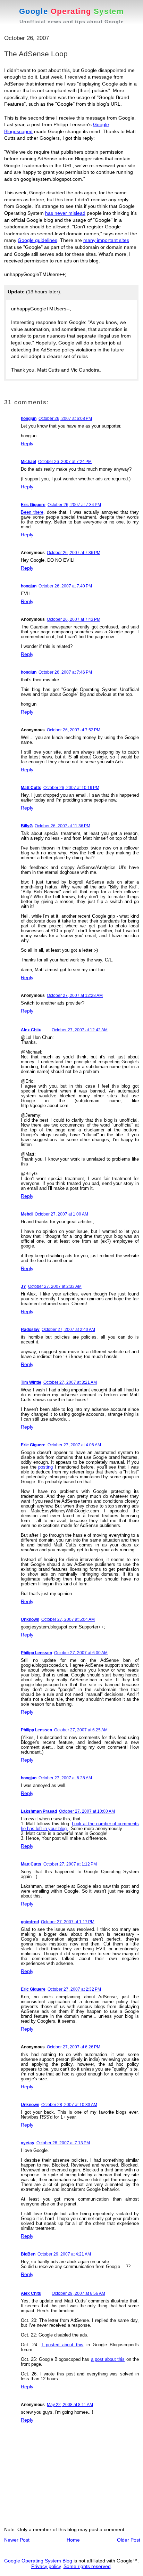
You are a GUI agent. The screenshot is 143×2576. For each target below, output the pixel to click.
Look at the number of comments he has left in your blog (80, 1826)
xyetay (28, 2143)
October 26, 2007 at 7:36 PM (74, 553)
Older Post (129, 2540)
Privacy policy (46, 2566)
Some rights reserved (87, 2566)
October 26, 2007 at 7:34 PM (74, 505)
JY (23, 1286)
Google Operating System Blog (38, 2561)
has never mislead (65, 213)
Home (73, 2540)
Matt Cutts (31, 788)
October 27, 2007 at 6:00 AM (81, 1653)
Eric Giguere (33, 505)
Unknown (30, 1619)
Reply (27, 444)
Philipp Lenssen (36, 1653)
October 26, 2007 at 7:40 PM (65, 586)
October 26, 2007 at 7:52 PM (74, 730)
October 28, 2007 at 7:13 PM (63, 2143)
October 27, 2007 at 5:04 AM (68, 1619)
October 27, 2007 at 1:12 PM (70, 1864)
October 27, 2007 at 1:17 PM (68, 1922)
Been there (32, 512)
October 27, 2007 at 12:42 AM (80, 1030)
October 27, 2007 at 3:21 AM (70, 1382)
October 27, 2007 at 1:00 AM (61, 1214)
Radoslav (30, 1330)
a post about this (108, 2359)
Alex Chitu (31, 1030)
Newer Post (17, 2540)
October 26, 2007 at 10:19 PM (71, 788)
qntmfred (30, 1922)
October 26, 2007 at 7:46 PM (65, 672)
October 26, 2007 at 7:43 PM (74, 619)
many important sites (106, 240)
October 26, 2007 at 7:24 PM (65, 462)
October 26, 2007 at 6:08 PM (65, 419)
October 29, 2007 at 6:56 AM (78, 2293)
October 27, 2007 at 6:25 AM (81, 1730)
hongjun (29, 419)
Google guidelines (37, 240)
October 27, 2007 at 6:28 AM (65, 1778)
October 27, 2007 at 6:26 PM (74, 2047)
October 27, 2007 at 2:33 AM (55, 1286)
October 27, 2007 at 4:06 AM (74, 1445)
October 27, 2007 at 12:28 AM (75, 996)
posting (45, 1467)
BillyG (27, 826)
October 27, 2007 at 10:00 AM (87, 1811)
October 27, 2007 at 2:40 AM (68, 1330)
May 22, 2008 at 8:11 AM (70, 2405)
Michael (28, 462)
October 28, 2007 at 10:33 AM (69, 2105)
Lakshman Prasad (39, 1811)
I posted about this (63, 2345)
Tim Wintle (31, 1382)
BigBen (28, 2254)
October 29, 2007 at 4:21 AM (64, 2254)
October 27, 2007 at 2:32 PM (74, 1989)
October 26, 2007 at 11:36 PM (62, 826)
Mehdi (27, 1214)
